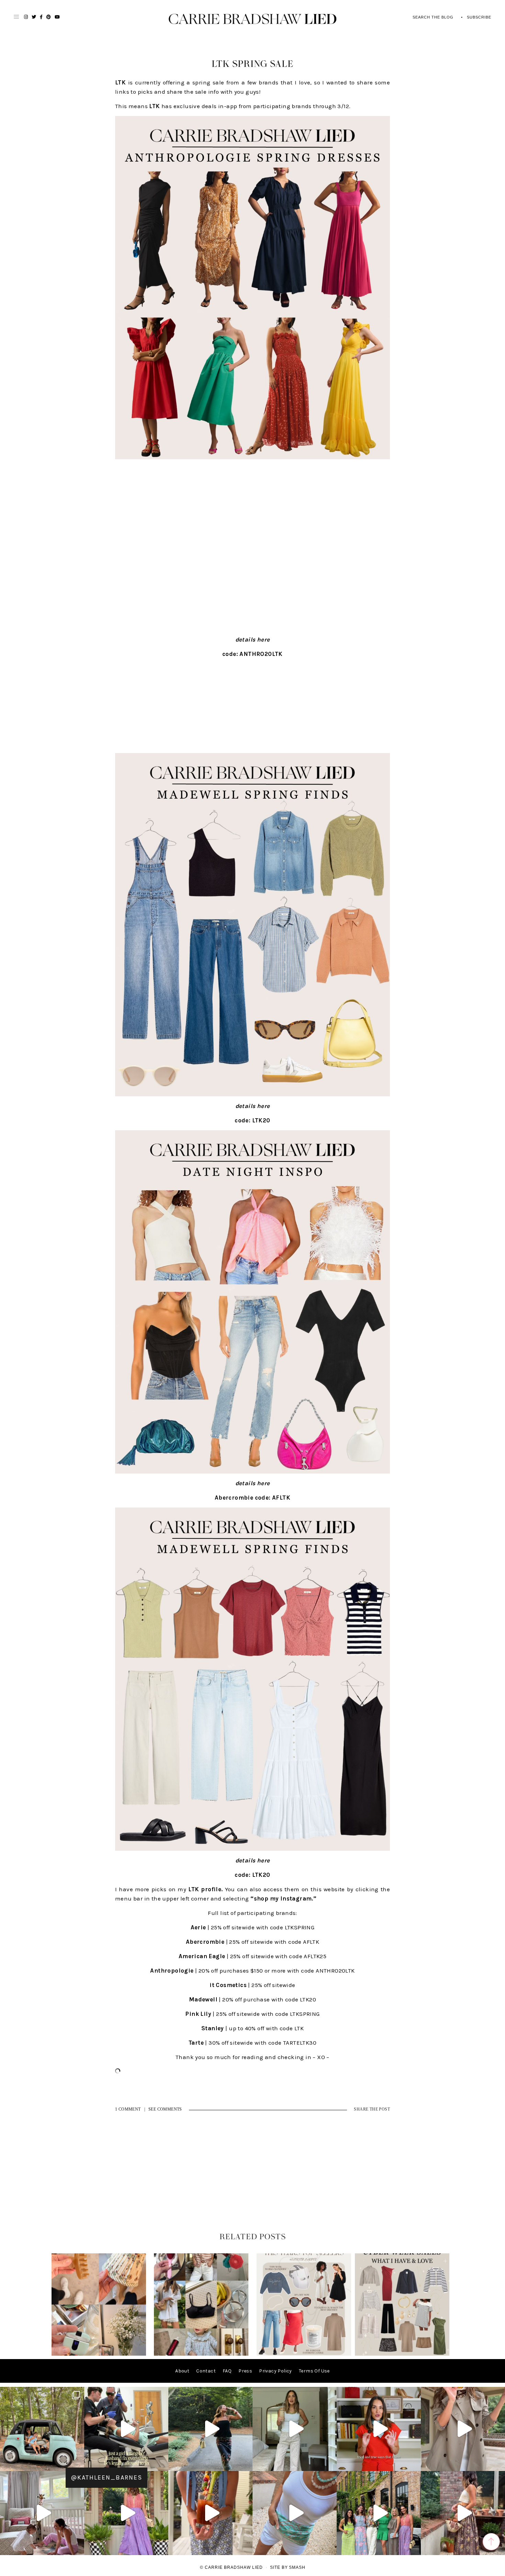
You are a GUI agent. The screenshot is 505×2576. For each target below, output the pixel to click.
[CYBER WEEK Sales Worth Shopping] (402, 2354)
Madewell (203, 1999)
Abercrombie (205, 1942)
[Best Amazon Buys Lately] (99, 2354)
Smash (297, 2567)
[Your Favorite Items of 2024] (304, 2354)
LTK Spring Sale (252, 64)
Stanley (213, 2028)
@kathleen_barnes (106, 2477)
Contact (206, 2371)
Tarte (196, 2043)
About (182, 2371)
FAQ (227, 2371)
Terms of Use (314, 2371)
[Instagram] (77, 2463)
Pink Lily (198, 2014)
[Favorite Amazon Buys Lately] (201, 2354)
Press (245, 2371)
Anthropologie (172, 1971)
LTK (120, 82)
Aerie (198, 1927)
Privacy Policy (276, 2371)
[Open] (42, 2429)
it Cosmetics (228, 1985)
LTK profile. (205, 1889)
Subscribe (479, 17)
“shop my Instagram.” (283, 1898)
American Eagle (202, 1956)
